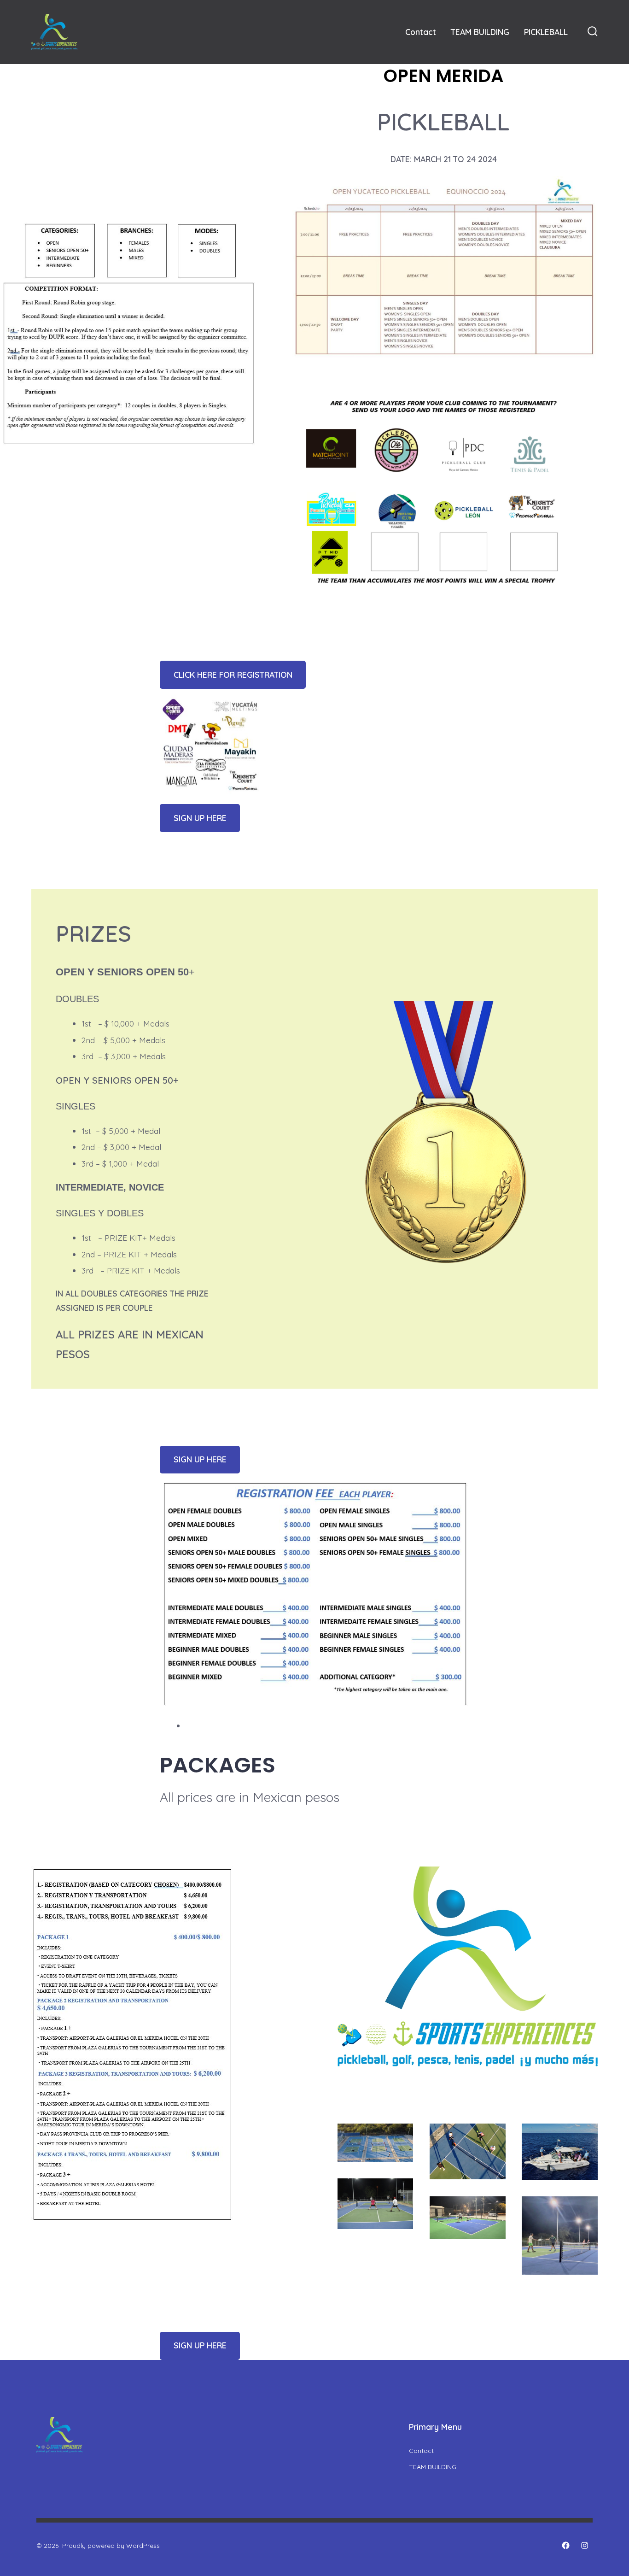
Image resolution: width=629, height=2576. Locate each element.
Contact (421, 32)
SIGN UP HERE (200, 818)
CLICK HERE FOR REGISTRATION (233, 675)
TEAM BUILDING (480, 32)
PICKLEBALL (546, 32)
